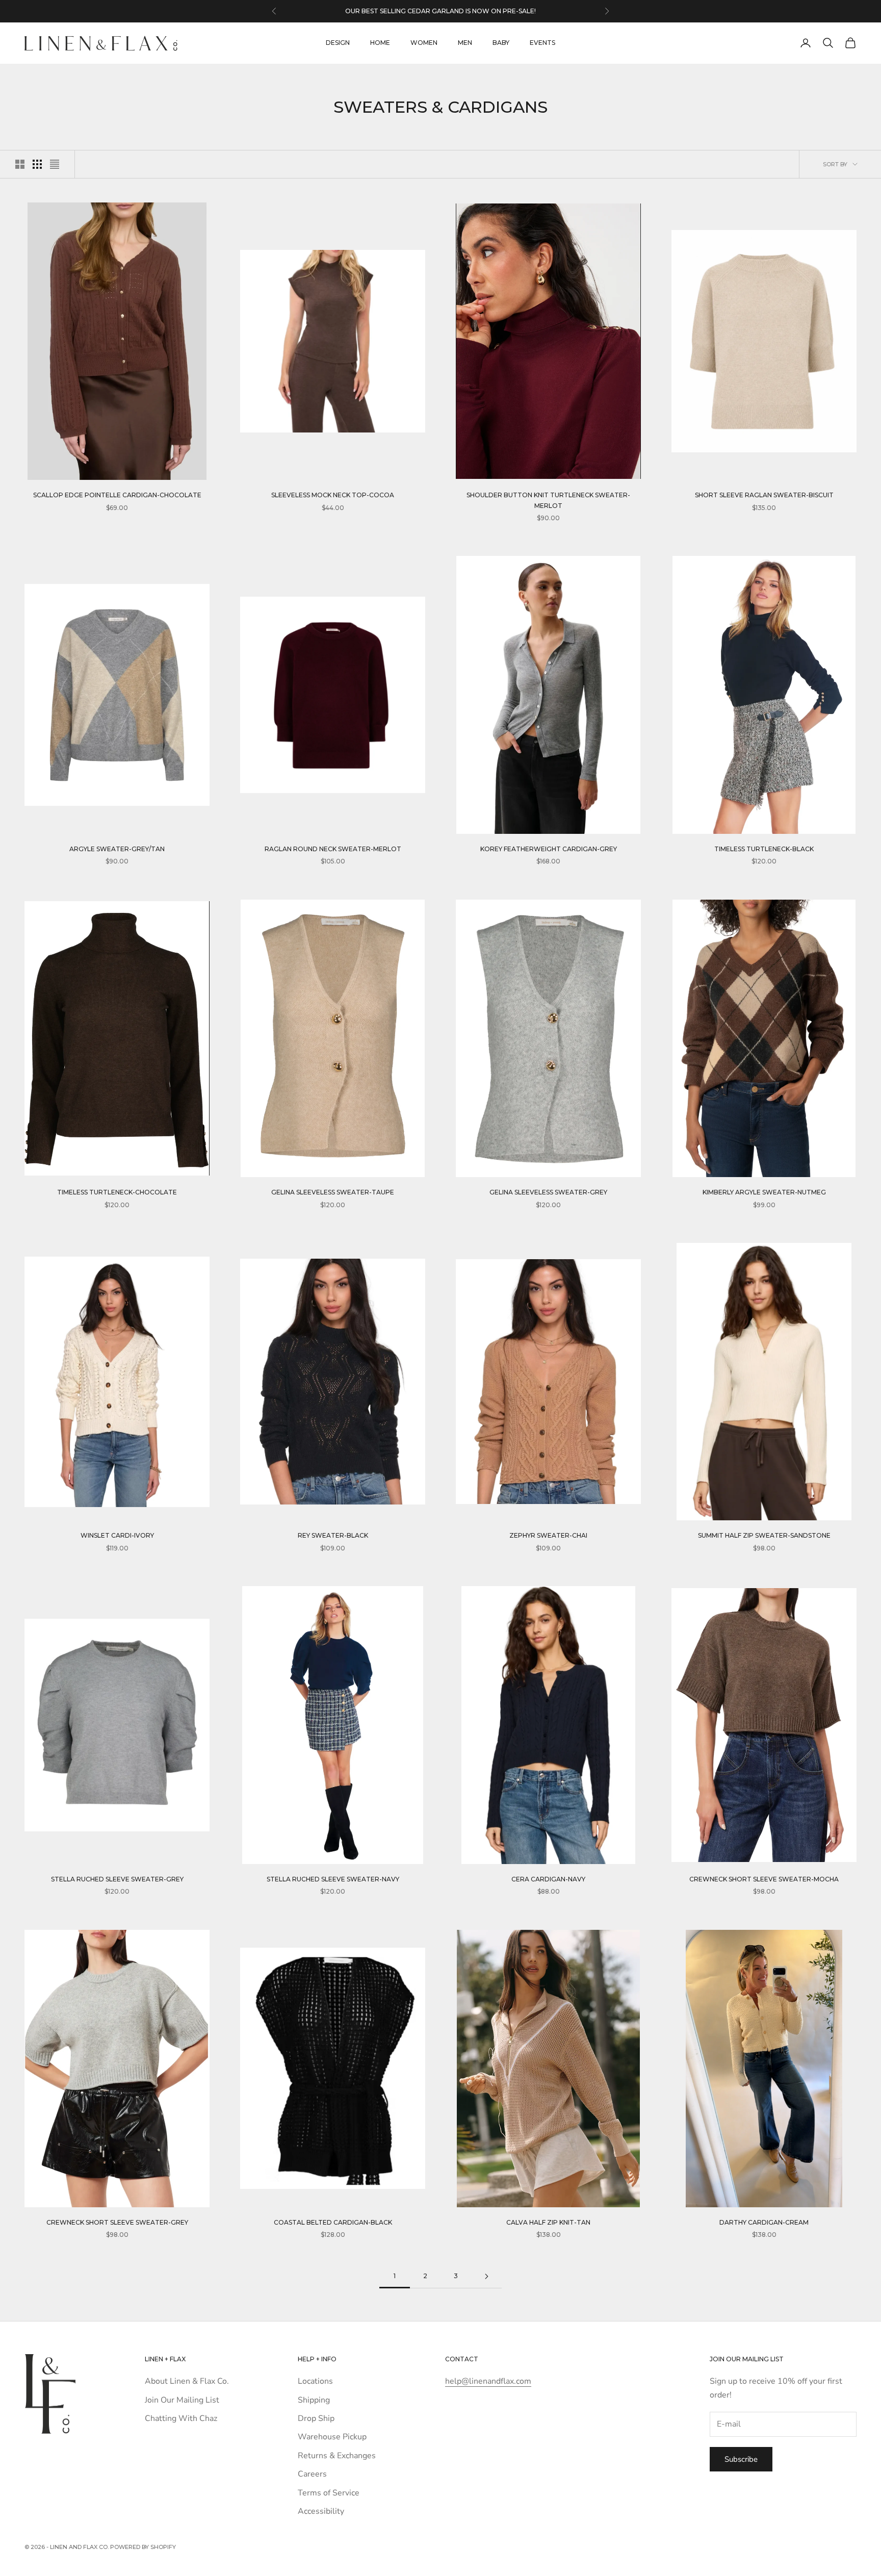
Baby (501, 43)
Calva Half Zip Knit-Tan (548, 2222)
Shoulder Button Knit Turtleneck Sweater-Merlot (548, 500)
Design (338, 43)
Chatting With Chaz (181, 2418)
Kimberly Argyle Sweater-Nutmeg (764, 1192)
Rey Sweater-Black (333, 1535)
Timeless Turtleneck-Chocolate (117, 1192)
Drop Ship (316, 2418)
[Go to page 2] (486, 2276)
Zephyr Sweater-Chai (548, 1535)
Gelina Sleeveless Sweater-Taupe (333, 1192)
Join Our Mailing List (182, 2400)
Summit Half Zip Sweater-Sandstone (764, 1535)
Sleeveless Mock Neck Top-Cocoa (333, 495)
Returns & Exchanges (337, 2456)
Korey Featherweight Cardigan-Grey (549, 849)
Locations (315, 2381)
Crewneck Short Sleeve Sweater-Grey (117, 2222)
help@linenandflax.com (488, 2381)
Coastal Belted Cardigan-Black (333, 2222)
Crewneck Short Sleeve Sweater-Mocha (764, 1879)
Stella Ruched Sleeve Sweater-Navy (333, 1879)
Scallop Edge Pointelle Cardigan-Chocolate (117, 495)
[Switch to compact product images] (55, 164)
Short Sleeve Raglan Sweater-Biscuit (764, 495)
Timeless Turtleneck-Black (764, 849)
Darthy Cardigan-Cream (764, 2222)
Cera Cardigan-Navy (548, 1879)
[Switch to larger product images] (20, 164)
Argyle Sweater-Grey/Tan (117, 849)
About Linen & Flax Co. (187, 2381)
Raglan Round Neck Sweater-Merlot (333, 849)
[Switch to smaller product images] (37, 164)
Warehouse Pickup (332, 2437)
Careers (312, 2474)
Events (542, 43)
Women (424, 43)
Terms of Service (329, 2493)
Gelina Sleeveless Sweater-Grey (548, 1192)
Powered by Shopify (143, 2547)
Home (380, 43)
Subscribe (741, 2459)
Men (465, 43)
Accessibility (321, 2511)
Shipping (314, 2400)
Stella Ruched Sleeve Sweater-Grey (117, 1879)
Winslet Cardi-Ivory (117, 1535)
